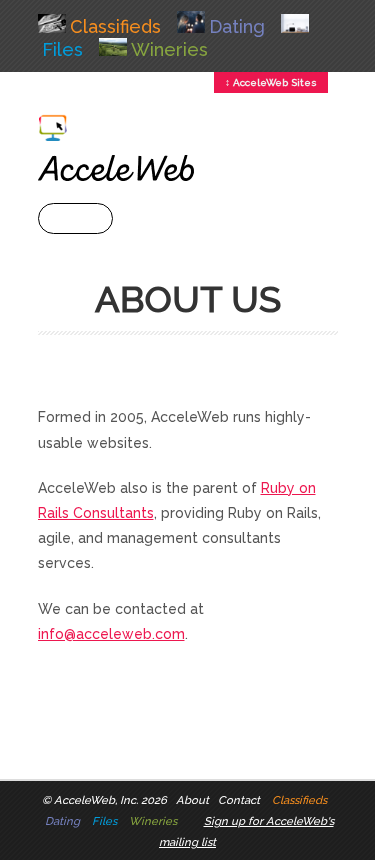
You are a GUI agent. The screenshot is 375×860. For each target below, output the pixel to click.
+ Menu (75, 218)
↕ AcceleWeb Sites (271, 82)
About (192, 800)
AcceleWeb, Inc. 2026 (110, 800)
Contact (239, 800)
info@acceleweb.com (111, 634)
